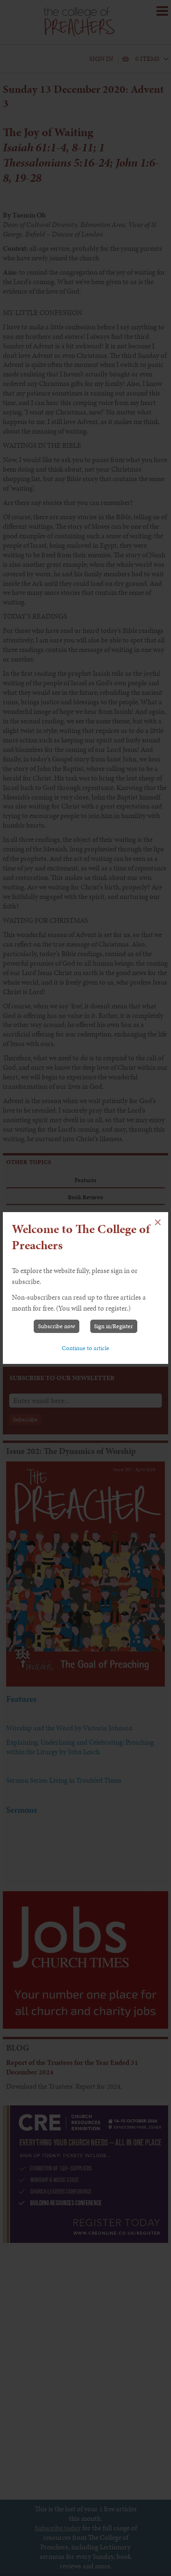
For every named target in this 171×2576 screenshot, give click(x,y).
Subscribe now (57, 1326)
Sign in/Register (114, 1326)
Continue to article (85, 1348)
